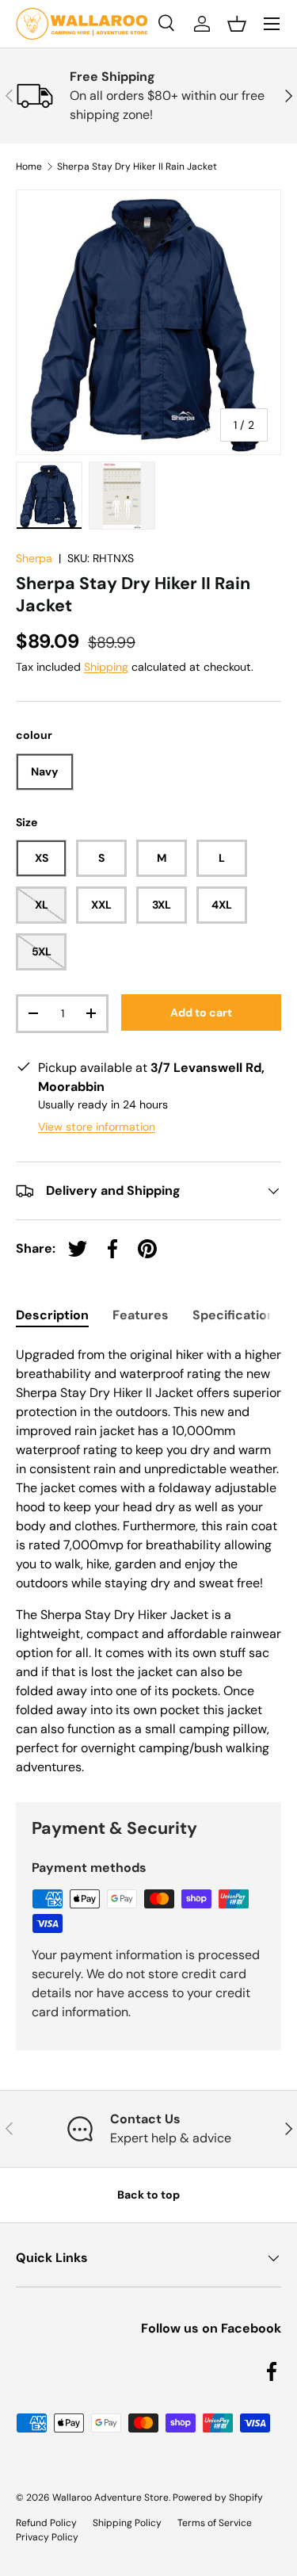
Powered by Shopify (218, 2498)
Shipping (106, 667)
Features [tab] (141, 1315)
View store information (97, 1127)
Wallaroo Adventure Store (110, 2498)
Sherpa (34, 558)
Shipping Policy (127, 2523)
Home (29, 167)
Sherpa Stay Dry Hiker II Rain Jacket (137, 167)
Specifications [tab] (237, 1315)
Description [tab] (52, 1315)
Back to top (148, 2195)
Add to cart (201, 1012)
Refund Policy (46, 2523)
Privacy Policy (47, 2537)
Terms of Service (215, 2523)
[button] (237, 24)
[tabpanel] (148, 1561)
